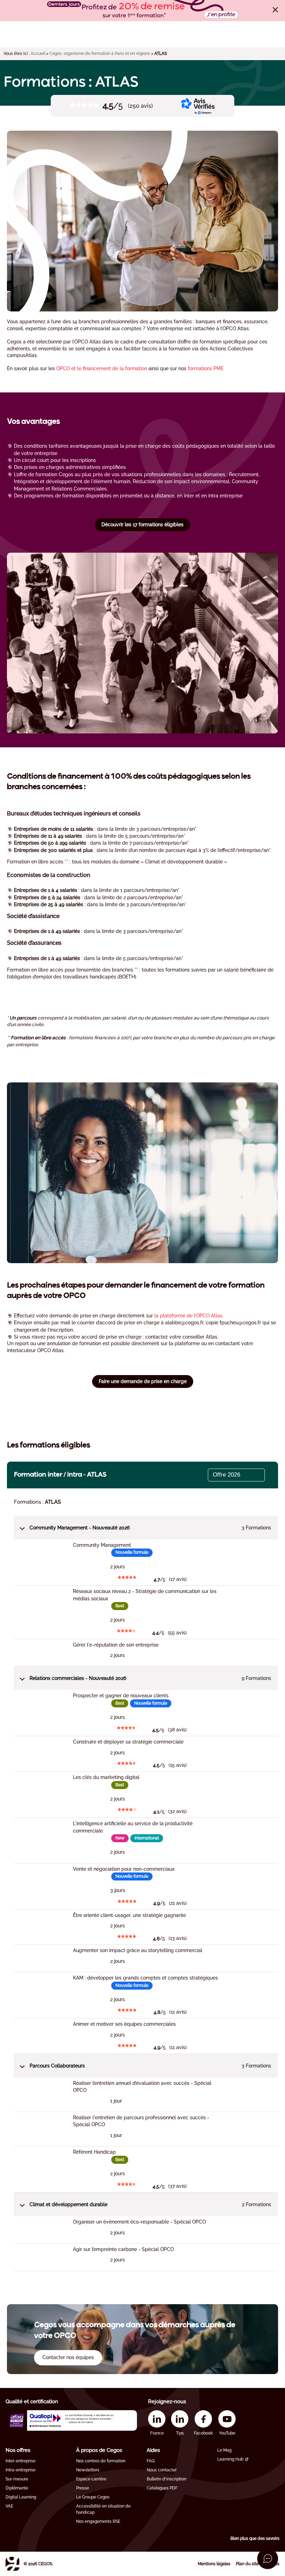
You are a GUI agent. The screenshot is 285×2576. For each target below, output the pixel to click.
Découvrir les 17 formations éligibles (142, 525)
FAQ (151, 2461)
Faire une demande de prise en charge (143, 1381)
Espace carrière (91, 2479)
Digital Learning (21, 2497)
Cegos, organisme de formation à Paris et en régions (100, 54)
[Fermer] (275, 10)
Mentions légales (214, 2564)
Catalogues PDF (162, 2488)
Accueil (38, 54)
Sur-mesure (17, 2479)
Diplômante (17, 2488)
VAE (9, 2506)
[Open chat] (268, 2559)
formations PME (206, 368)
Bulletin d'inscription (166, 2479)
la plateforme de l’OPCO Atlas (188, 1316)
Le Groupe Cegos (93, 2497)
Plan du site (247, 2564)
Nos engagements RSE (98, 2521)
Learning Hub (230, 2459)
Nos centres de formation (101, 2461)
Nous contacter (162, 2470)
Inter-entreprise (21, 2461)
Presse (83, 2488)
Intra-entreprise (21, 2470)
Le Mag (224, 2450)
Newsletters (88, 2470)
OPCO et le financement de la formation (102, 368)
